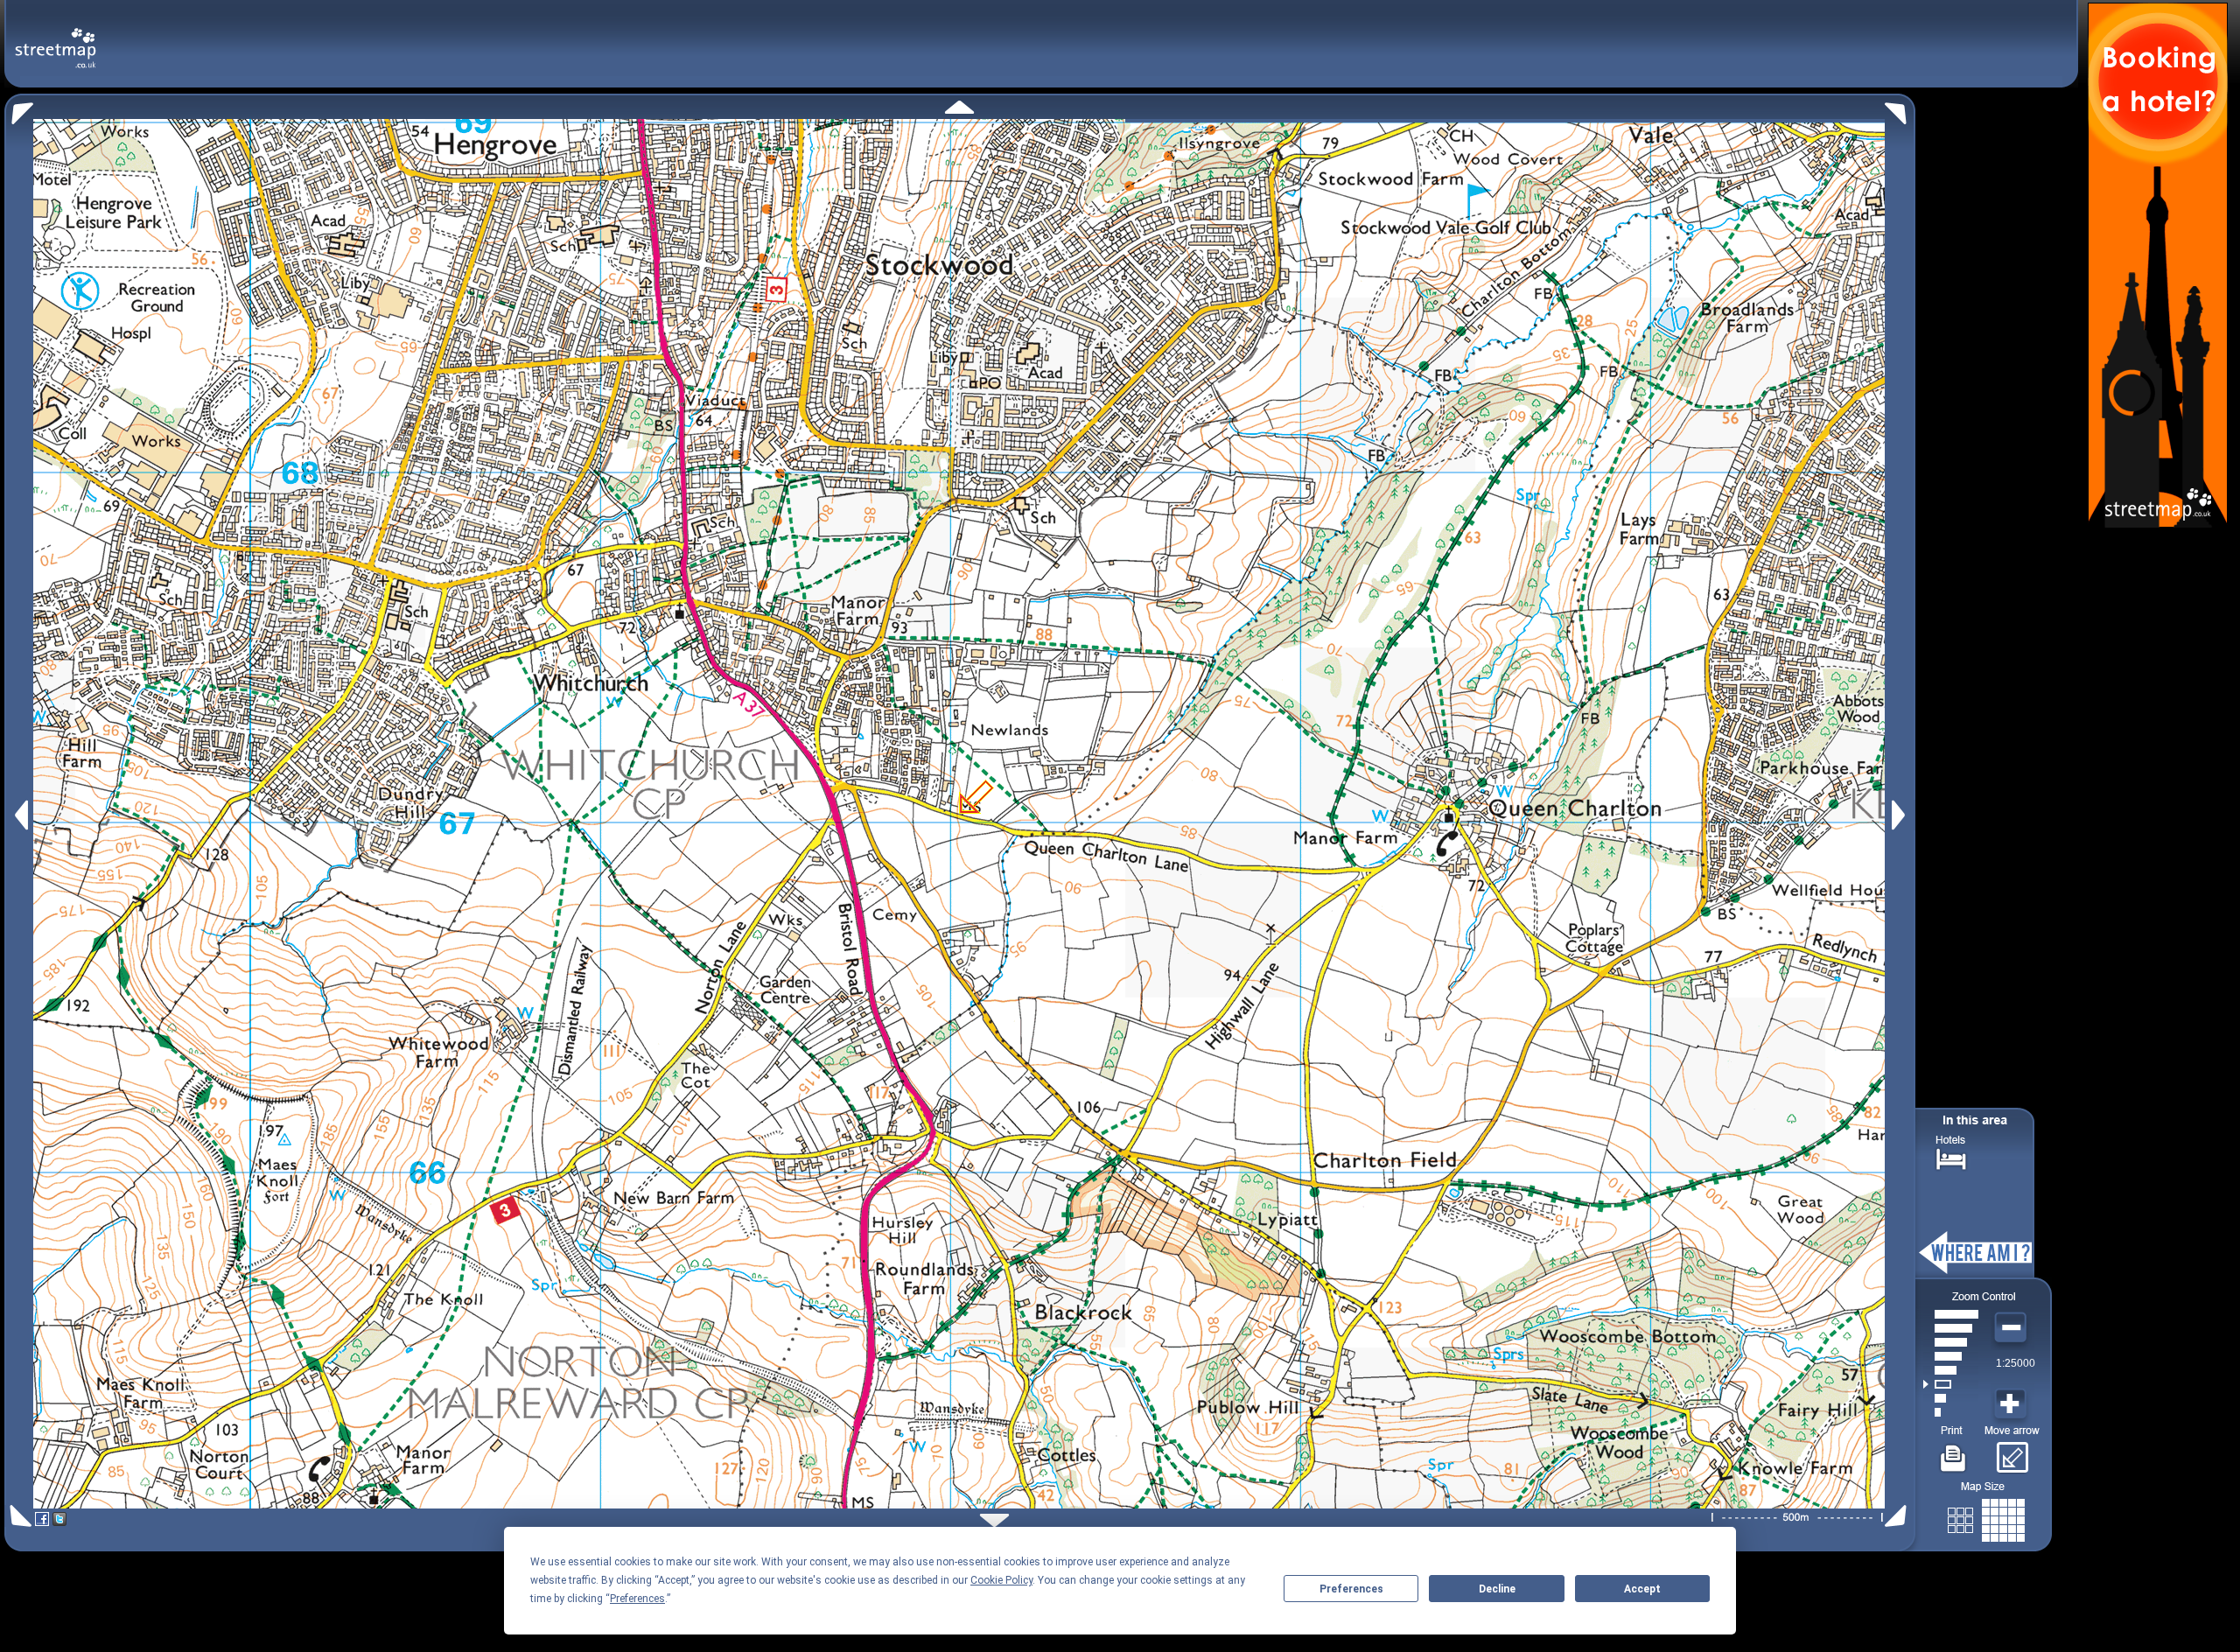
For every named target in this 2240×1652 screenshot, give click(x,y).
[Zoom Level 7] (1951, 1328)
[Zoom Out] (2012, 1328)
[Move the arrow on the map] (2012, 1452)
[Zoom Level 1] (1951, 1412)
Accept (1642, 1589)
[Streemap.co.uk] (56, 38)
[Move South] (994, 1520)
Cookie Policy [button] (1001, 1580)
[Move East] (1901, 815)
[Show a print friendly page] (1953, 1452)
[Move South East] (1899, 1516)
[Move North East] (1900, 109)
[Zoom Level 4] (1951, 1370)
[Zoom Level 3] (1951, 1384)
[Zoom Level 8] (1951, 1314)
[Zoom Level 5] (1951, 1356)
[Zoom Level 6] (1951, 1342)
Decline (1497, 1589)
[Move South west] (18, 1516)
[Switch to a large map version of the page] (1986, 1517)
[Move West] (20, 815)
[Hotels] (1951, 1157)
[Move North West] (19, 109)
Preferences (1351, 1589)
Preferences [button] (637, 1599)
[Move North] (959, 107)
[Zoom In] (2012, 1404)
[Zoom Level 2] (1951, 1398)
